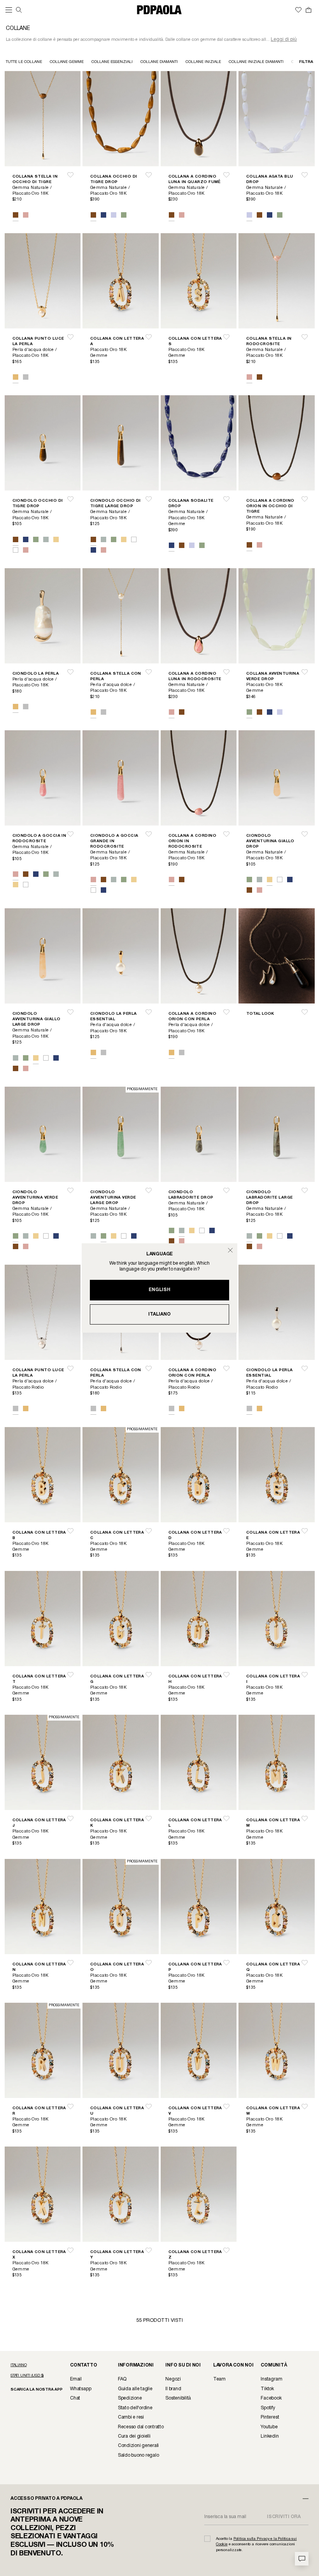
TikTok (267, 2389)
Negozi (173, 2379)
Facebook (271, 2398)
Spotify (268, 2408)
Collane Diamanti (159, 62)
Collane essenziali (112, 62)
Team (219, 2379)
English (159, 1290)
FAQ (122, 2379)
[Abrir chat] (302, 2559)
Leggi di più (284, 39)
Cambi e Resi (131, 2417)
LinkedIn (270, 2436)
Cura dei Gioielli (134, 2436)
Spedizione (130, 2398)
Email (76, 2379)
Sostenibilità (178, 2398)
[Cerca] (19, 10)
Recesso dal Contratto (141, 2427)
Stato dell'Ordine (135, 2408)
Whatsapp (81, 2389)
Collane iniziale (203, 62)
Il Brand (173, 2389)
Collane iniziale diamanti (256, 62)
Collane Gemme (67, 62)
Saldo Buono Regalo (138, 2455)
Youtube (269, 2427)
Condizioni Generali (138, 2446)
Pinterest (270, 2417)
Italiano (159, 1314)
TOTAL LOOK (260, 1014)
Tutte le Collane (24, 62)
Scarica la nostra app (37, 2390)
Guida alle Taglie (135, 2389)
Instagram (271, 2379)
